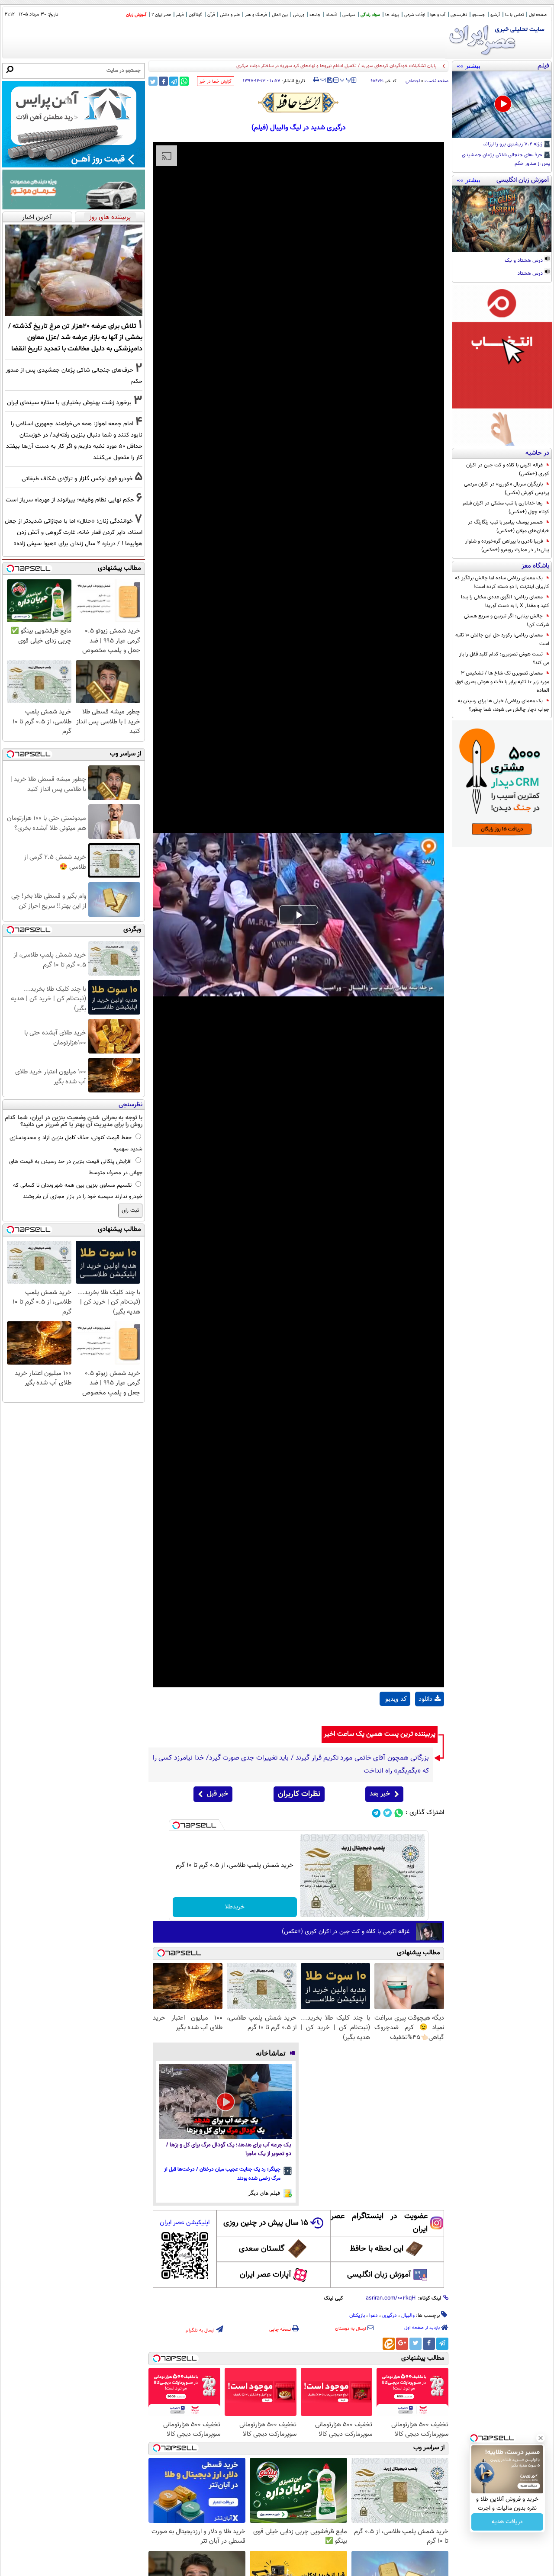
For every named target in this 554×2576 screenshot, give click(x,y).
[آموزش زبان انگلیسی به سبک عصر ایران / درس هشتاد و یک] (502, 219)
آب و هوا (438, 15)
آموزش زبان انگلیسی (379, 2275)
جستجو (479, 15)
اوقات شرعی (415, 15)
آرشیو (495, 15)
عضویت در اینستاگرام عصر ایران (379, 2223)
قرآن (211, 15)
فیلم (180, 15)
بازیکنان (357, 2316)
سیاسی (349, 15)
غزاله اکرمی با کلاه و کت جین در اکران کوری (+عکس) (508, 469)
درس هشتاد (531, 274)
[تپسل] (176, 1825)
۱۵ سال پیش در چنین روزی (266, 2223)
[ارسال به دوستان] (323, 80)
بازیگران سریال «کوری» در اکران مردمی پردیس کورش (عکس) (507, 488)
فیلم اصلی (430, 1721)
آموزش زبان (136, 15)
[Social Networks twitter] (388, 1813)
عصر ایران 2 (161, 15)
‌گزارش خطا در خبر (216, 82)
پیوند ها (392, 15)
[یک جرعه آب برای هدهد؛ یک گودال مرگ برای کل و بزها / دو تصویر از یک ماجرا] (226, 2102)
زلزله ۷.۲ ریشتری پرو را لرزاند (513, 145)
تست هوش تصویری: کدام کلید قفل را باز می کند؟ (504, 658)
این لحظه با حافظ (377, 2249)
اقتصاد (332, 15)
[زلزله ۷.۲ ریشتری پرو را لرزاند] (502, 105)
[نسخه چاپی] (316, 80)
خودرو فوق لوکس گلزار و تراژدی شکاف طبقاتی (77, 479)
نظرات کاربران (299, 1794)
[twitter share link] (153, 81)
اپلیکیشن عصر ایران (185, 2223)
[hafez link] (299, 103)
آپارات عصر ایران (266, 2275)
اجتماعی (413, 81)
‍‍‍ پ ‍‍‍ (346, 79)
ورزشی (299, 15)
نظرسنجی (459, 15)
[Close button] (541, 2438)
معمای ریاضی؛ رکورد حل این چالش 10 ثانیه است (502, 639)
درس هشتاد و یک (524, 261)
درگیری (390, 2316)
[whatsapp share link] (184, 81)
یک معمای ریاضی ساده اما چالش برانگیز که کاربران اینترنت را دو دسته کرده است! (502, 582)
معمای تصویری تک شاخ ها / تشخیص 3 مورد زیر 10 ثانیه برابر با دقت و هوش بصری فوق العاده (502, 682)
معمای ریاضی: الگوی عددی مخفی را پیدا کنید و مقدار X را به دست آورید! (505, 601)
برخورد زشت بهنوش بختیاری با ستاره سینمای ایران (69, 403)
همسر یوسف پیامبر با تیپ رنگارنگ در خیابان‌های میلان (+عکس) (509, 527)
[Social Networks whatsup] (399, 1813)
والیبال (408, 2316)
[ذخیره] (329, 81)
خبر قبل (217, 1794)
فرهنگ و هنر (256, 15)
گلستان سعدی (262, 2249)
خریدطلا (235, 1907)
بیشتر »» (469, 66)
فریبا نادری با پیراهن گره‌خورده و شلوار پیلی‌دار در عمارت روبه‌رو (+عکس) (507, 546)
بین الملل (280, 15)
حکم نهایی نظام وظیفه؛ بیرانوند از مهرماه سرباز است (70, 500)
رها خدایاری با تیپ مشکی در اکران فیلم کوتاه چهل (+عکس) (506, 507)
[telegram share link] (174, 81)
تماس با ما (514, 15)
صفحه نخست (436, 81)
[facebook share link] (163, 81)
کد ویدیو (396, 1699)
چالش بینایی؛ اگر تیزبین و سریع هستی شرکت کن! (507, 620)
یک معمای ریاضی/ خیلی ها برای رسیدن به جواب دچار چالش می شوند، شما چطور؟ (504, 705)
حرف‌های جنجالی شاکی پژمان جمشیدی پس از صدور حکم (506, 160)
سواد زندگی (370, 15)
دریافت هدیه (507, 2522)
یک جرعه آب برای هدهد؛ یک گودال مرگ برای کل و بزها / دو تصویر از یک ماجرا (229, 2150)
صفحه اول (538, 15)
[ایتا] (389, 2344)
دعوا (374, 2316)
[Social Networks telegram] (376, 1813)
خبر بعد (380, 1794)
